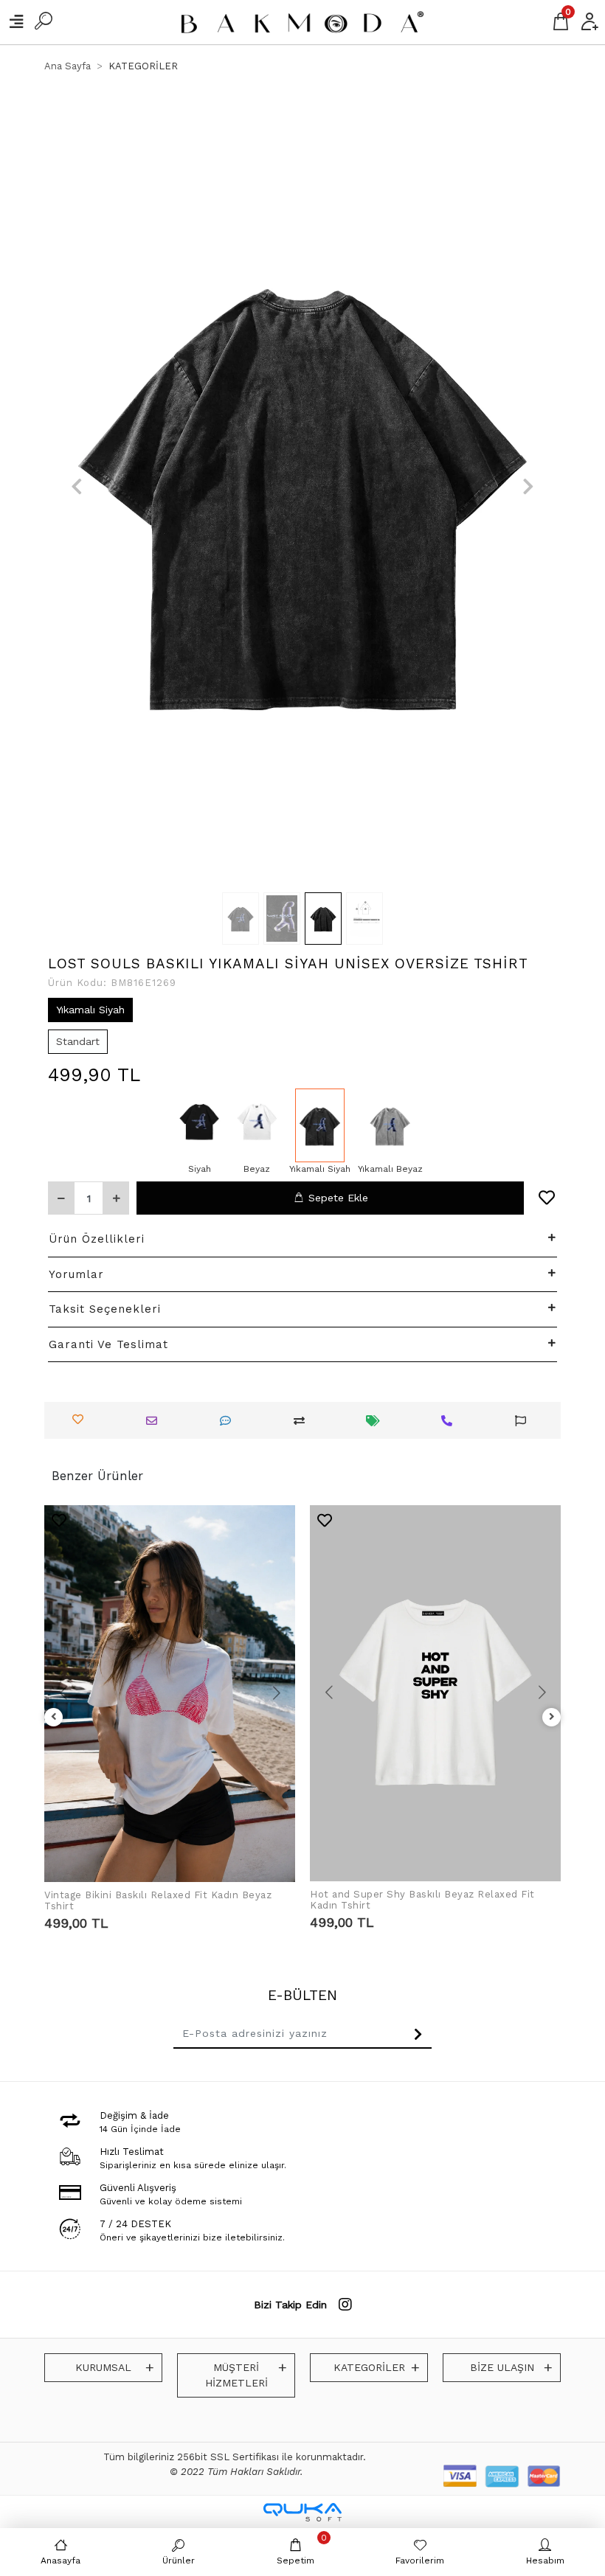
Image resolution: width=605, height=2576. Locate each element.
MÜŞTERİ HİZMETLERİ (236, 2375)
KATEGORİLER (369, 2367)
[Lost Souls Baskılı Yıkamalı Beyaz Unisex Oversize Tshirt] (390, 1125)
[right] (552, 1717)
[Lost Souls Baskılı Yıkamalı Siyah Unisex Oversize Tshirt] (320, 1125)
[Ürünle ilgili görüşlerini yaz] (229, 1421)
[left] (54, 1717)
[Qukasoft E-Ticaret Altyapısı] (302, 2512)
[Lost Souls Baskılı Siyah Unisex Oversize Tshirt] (200, 1125)
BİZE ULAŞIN (502, 2367)
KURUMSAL (103, 2367)
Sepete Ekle (338, 1198)
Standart (78, 1041)
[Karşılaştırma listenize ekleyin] (303, 1421)
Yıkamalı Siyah (90, 1010)
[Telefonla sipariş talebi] (450, 1421)
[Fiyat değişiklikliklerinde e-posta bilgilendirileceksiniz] (377, 1421)
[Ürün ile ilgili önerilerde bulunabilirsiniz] (524, 1421)
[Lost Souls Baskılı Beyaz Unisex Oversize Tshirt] (257, 1125)
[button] (77, 487)
